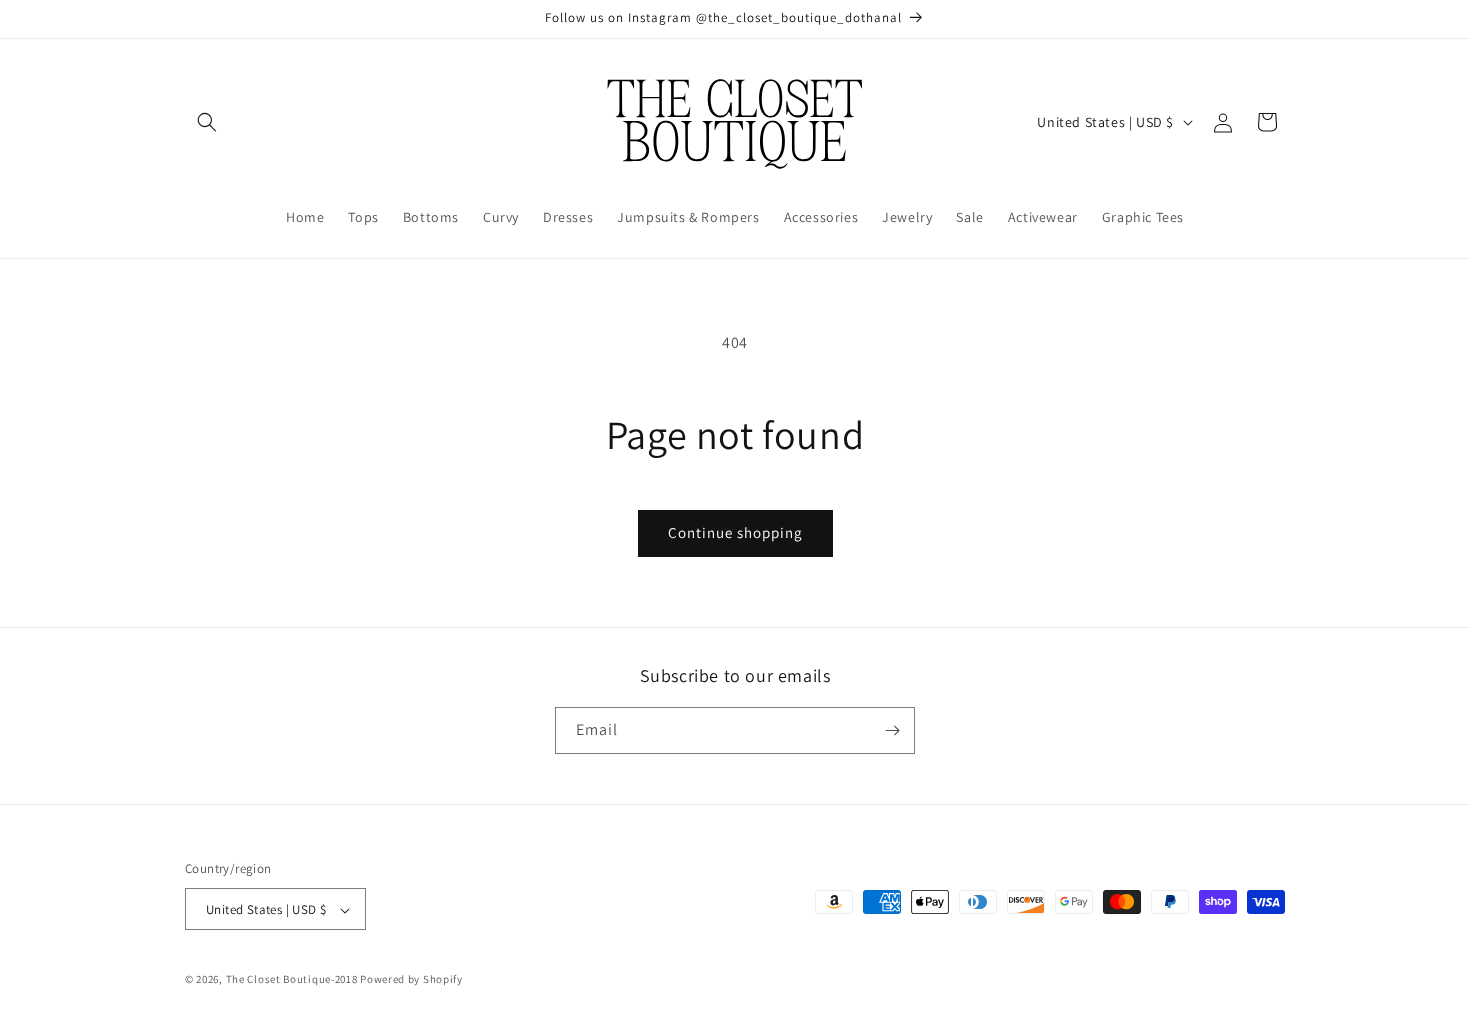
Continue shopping (735, 532)
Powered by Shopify (411, 980)
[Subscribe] (892, 730)
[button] (207, 122)
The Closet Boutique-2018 (292, 980)
